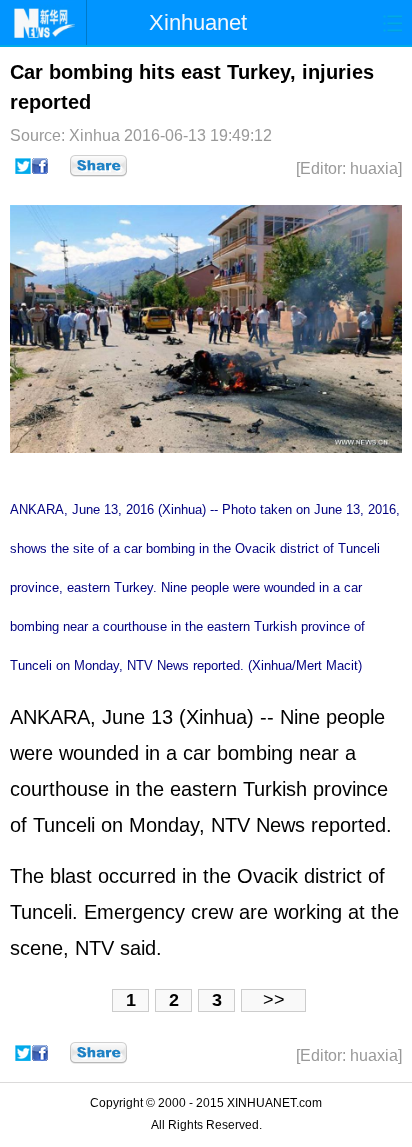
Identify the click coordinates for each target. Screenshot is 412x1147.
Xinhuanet (198, 22)
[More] (98, 166)
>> (274, 1000)
